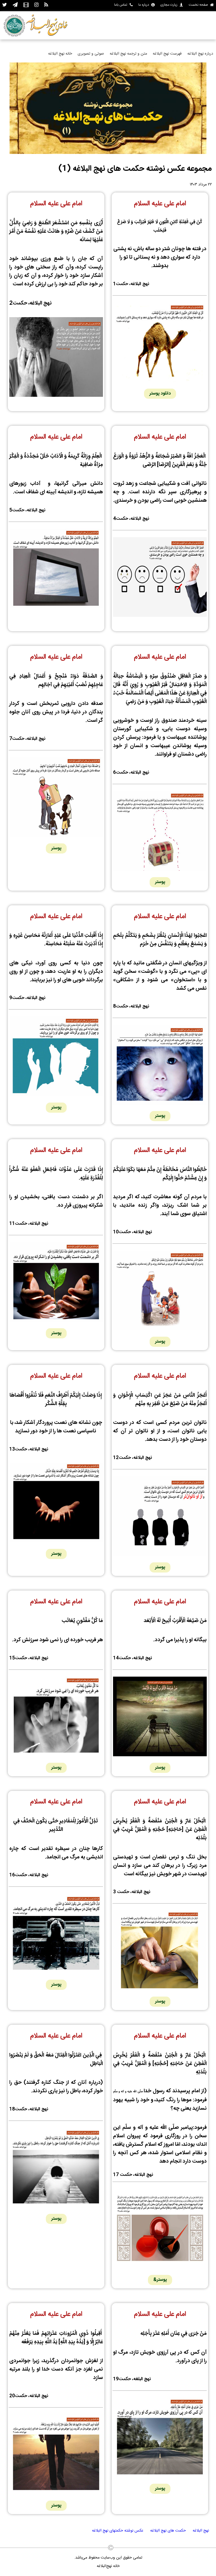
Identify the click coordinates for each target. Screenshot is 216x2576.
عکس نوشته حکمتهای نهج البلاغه (118, 2531)
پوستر (160, 882)
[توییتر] (5, 5)
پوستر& (160, 2280)
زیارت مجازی (169, 5)
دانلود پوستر (160, 394)
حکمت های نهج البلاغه (168, 2531)
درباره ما (144, 5)
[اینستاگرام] (36, 5)
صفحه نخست (198, 5)
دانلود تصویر (160, 625)
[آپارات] (26, 5)
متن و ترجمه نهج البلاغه (128, 54)
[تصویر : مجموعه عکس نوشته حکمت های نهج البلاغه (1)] (108, 153)
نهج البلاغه (201, 2531)
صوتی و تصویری (91, 54)
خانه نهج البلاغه (60, 54)
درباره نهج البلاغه (200, 54)
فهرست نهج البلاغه (167, 54)
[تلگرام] (15, 5)
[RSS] (46, 5)
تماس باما (121, 5)
